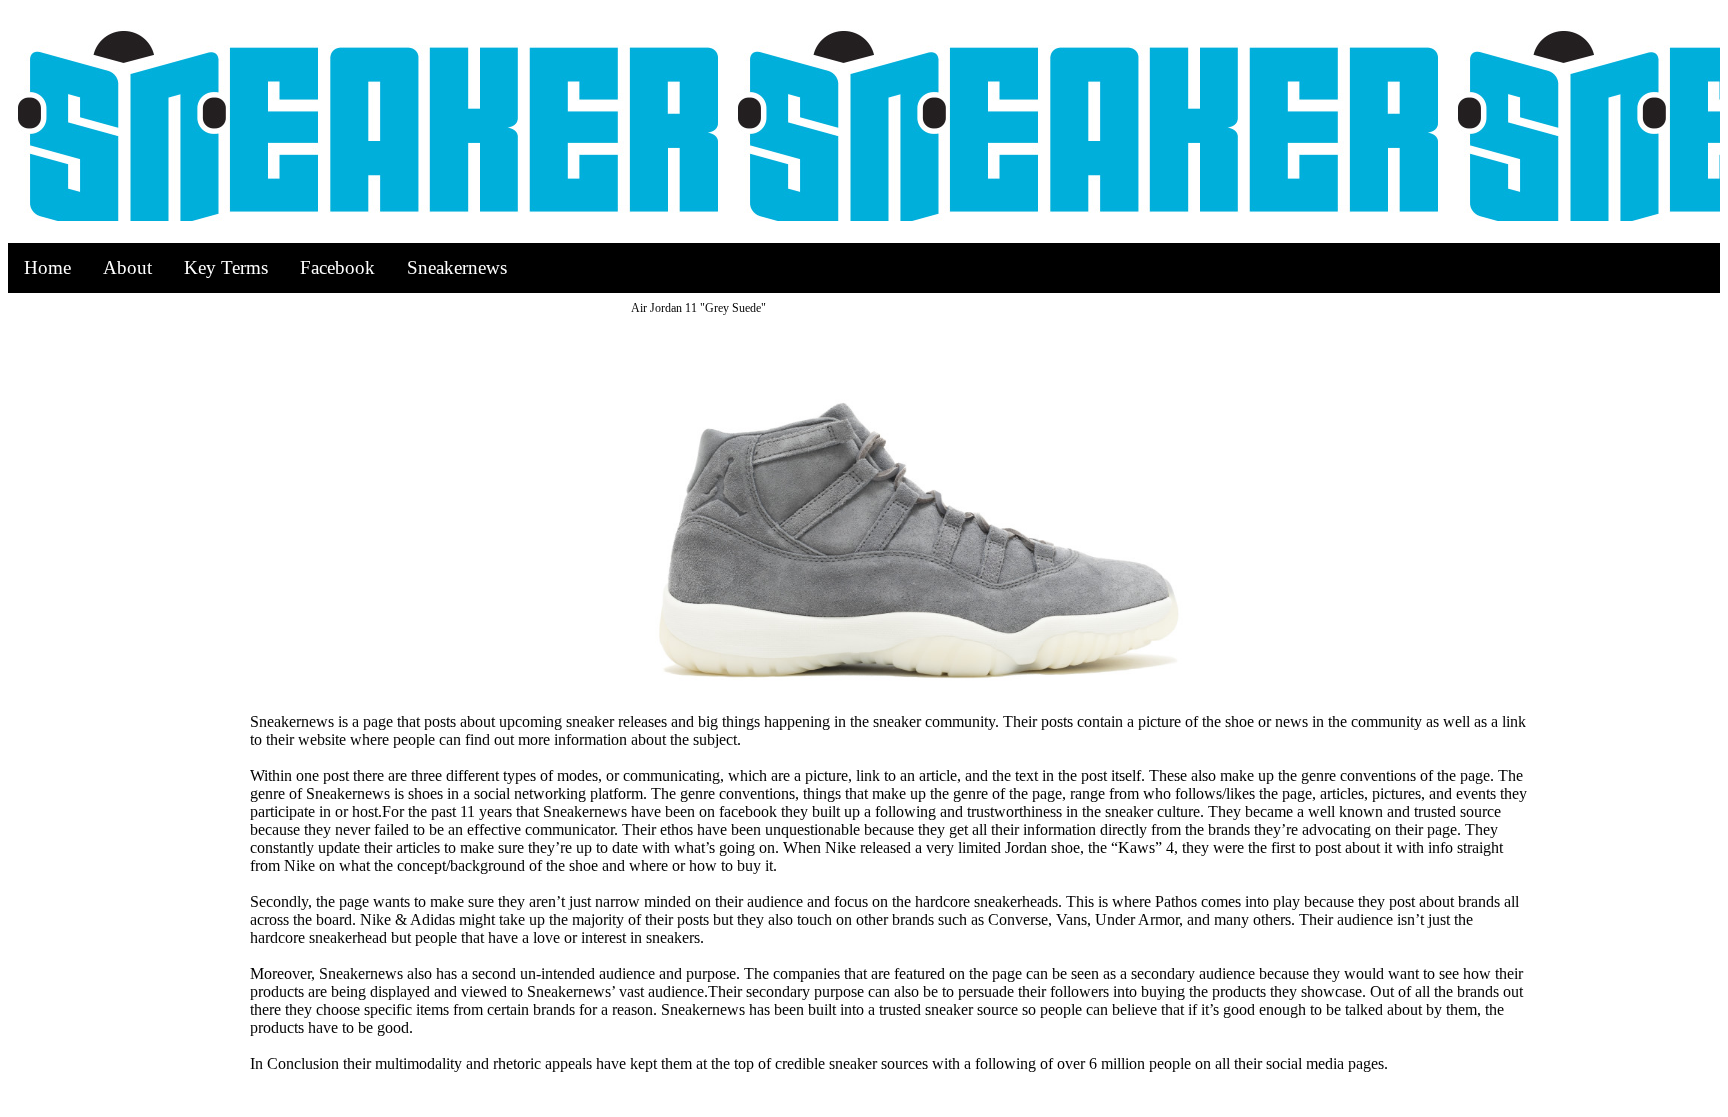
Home (47, 267)
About (127, 267)
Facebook (337, 267)
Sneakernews (457, 267)
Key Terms (226, 267)
